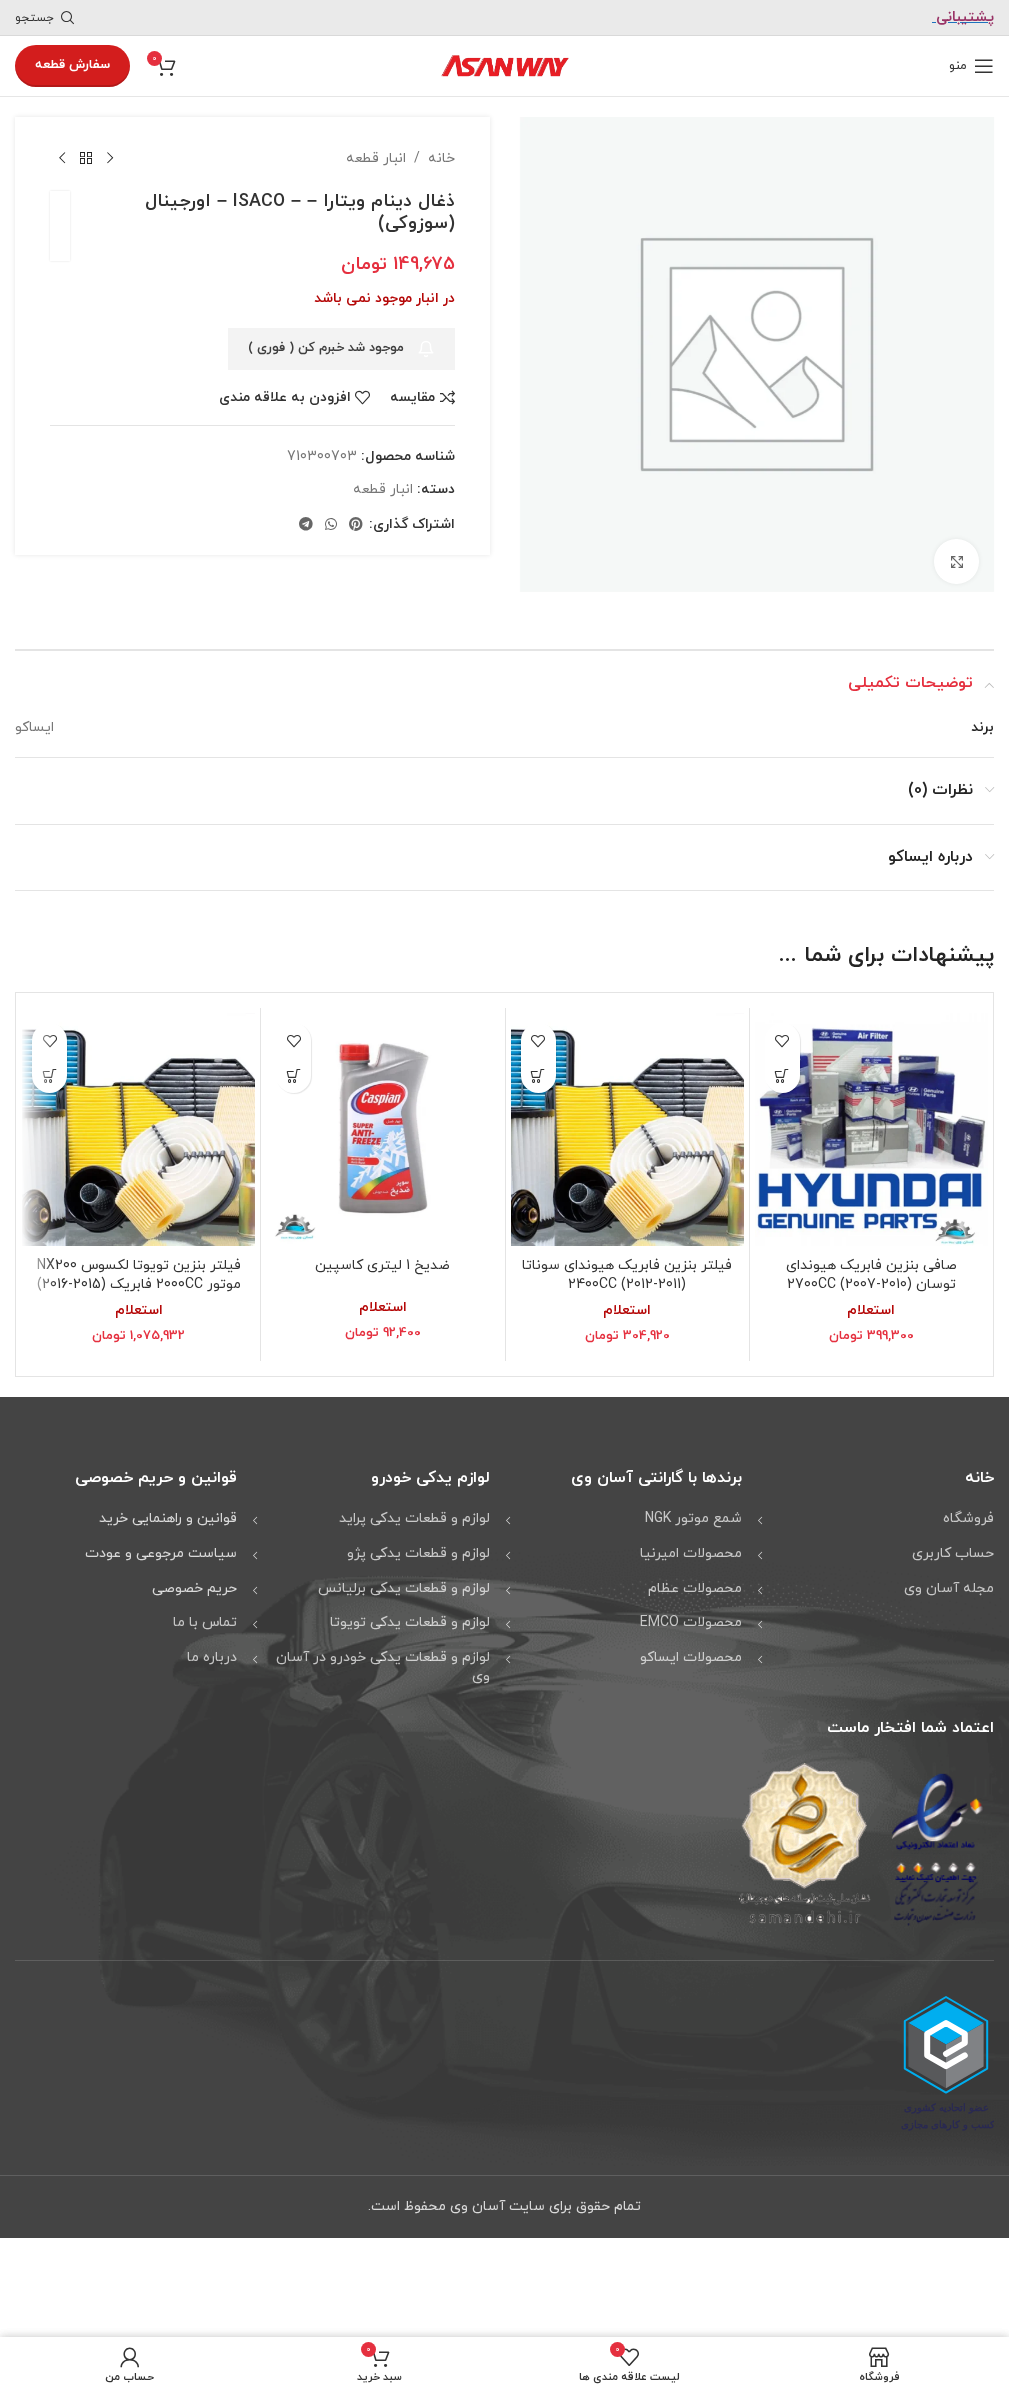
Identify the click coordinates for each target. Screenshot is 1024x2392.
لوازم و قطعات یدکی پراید (414, 1511)
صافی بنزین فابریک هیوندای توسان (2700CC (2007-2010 (871, 1268)
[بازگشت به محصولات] (86, 159)
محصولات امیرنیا (691, 1546)
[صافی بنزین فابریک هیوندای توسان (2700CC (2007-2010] (871, 1122)
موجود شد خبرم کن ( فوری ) (326, 348)
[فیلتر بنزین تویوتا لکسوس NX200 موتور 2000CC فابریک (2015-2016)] (138, 1122)
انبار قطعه (376, 158)
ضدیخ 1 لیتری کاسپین (382, 1258)
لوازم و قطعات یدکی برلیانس (404, 1581)
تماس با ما (205, 1615)
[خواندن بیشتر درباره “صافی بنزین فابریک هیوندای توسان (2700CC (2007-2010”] (782, 1068)
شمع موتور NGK (693, 1511)
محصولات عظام (695, 1581)
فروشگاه (968, 1511)
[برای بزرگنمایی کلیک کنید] (956, 554)
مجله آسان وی (949, 1581)
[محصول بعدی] (62, 159)
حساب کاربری (953, 1546)
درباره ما (212, 1650)
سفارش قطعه (72, 65)
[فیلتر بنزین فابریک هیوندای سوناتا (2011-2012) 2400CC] (627, 1122)
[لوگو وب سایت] (505, 64)
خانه (441, 158)
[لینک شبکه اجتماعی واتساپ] (331, 525)
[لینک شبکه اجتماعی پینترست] (356, 525)
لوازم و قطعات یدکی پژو (418, 1546)
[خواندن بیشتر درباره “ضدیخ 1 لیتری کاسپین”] (293, 1068)
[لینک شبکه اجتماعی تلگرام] (306, 525)
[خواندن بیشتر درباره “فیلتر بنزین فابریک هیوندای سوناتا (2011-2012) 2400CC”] (538, 1068)
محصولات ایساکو (691, 1650)
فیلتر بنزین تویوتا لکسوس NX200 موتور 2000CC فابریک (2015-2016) (139, 1268)
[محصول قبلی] (110, 159)
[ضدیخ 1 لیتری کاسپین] (382, 1122)
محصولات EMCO (691, 1615)
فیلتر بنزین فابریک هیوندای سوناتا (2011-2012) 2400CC (627, 1268)
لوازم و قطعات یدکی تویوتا (410, 1615)
